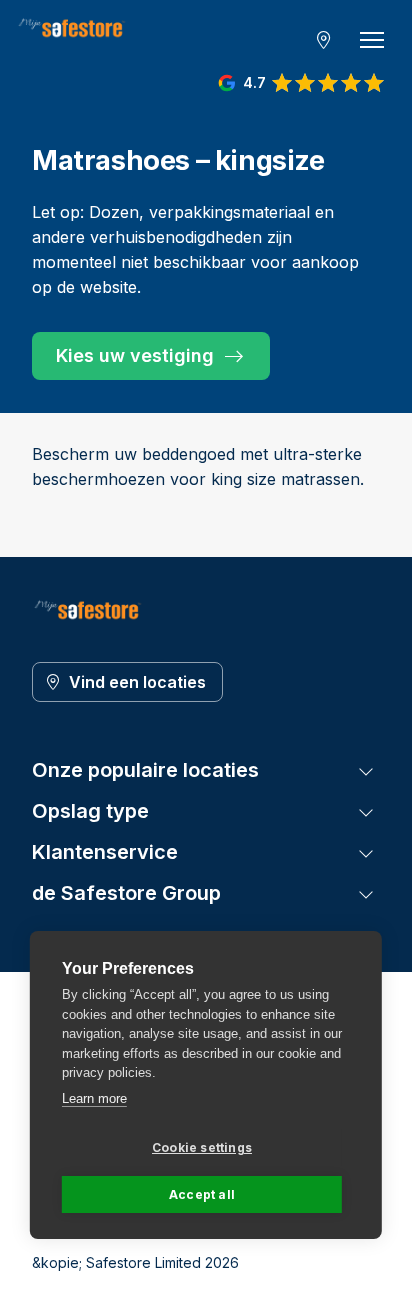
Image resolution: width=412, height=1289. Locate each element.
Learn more (94, 1098)
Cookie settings (202, 1147)
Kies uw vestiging (135, 355)
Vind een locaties (137, 682)
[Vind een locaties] (324, 40)
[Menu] (372, 40)
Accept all (202, 1194)
